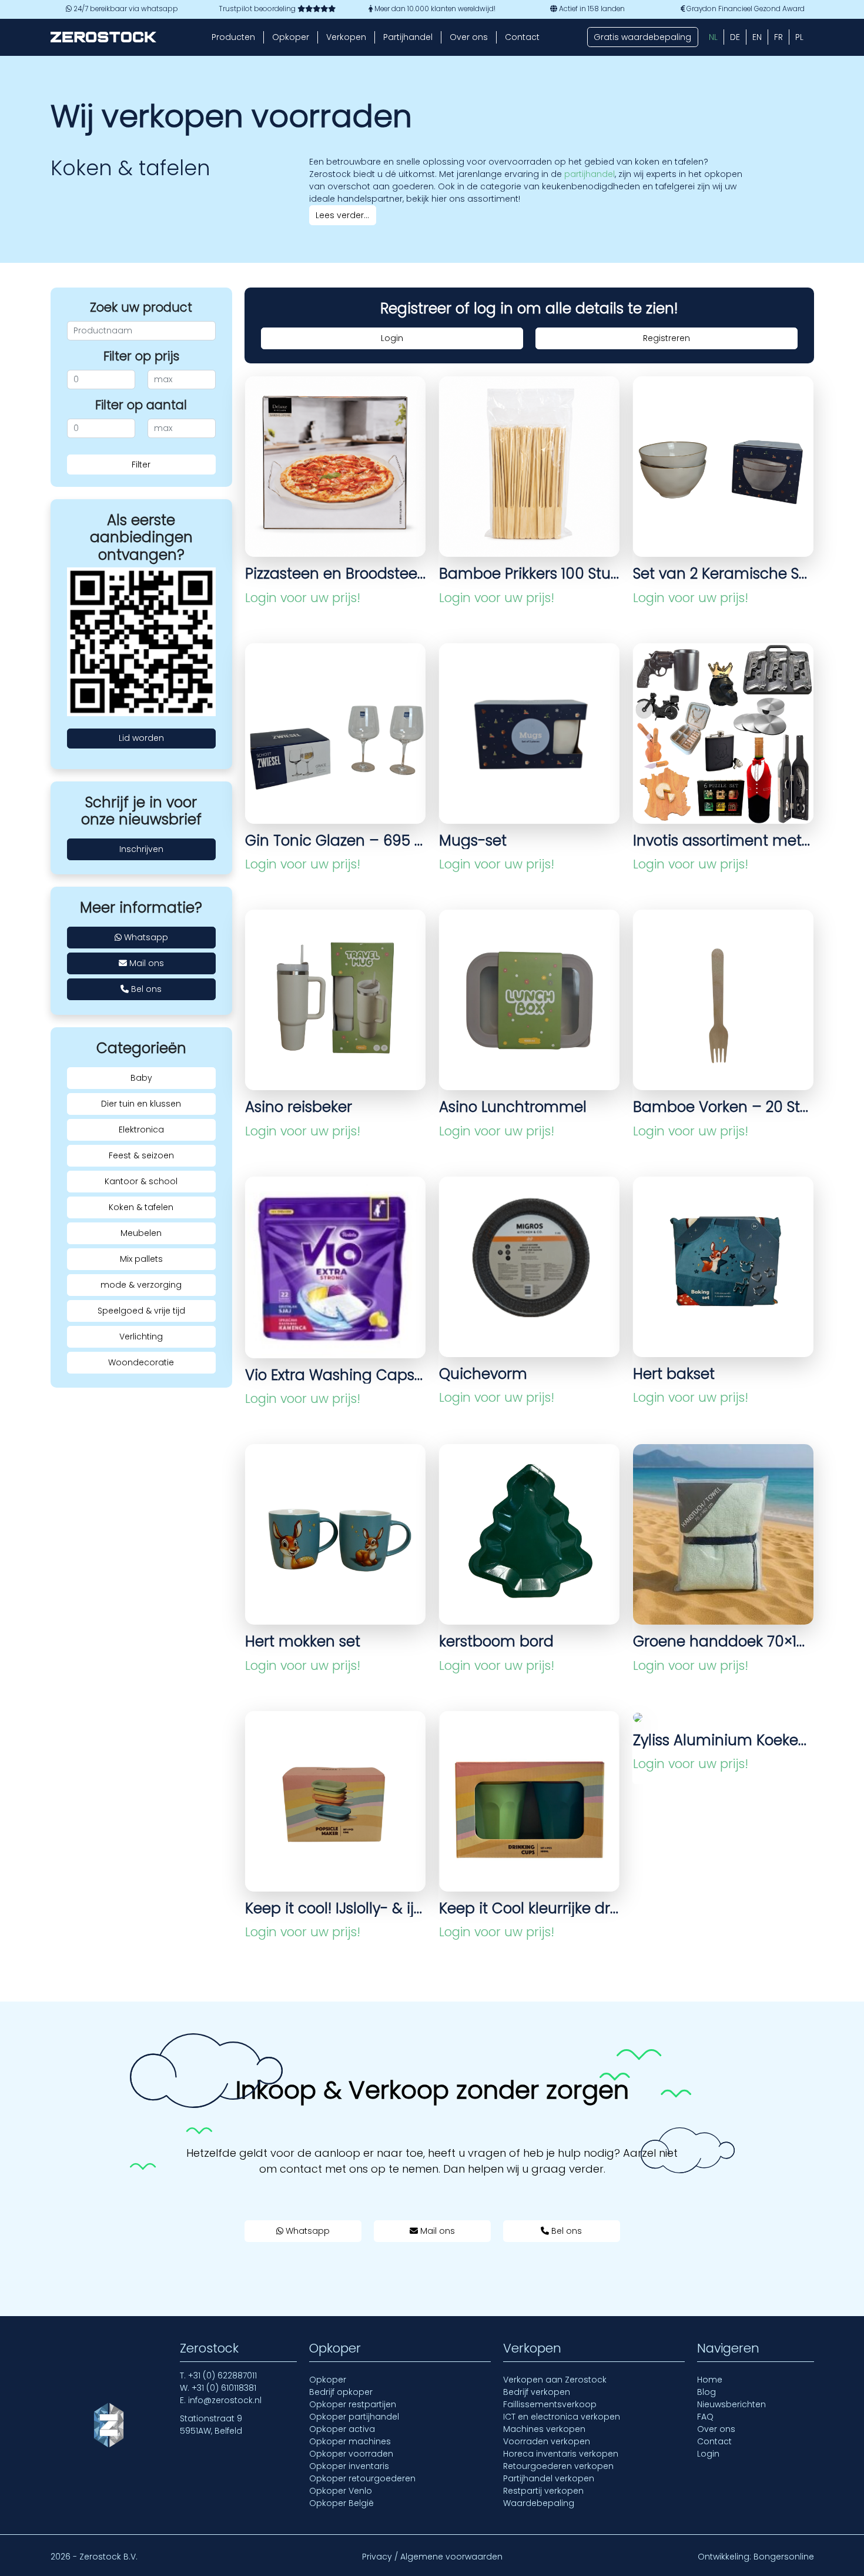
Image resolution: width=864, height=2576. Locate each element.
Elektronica (141, 1130)
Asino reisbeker (299, 1107)
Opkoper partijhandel (354, 2417)
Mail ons (145, 963)
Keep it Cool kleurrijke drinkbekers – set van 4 (529, 1908)
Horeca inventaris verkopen (561, 2454)
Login (392, 338)
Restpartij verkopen (543, 2491)
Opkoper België (341, 2503)
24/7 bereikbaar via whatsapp (125, 9)
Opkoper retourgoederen (362, 2478)
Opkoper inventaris (349, 2466)
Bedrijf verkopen (537, 2392)
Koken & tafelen (141, 1207)
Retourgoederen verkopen (558, 2466)
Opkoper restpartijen (353, 2404)
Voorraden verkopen (547, 2441)
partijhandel (590, 174)
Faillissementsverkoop (550, 2404)
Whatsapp (145, 937)
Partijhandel (408, 37)
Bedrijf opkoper (341, 2392)
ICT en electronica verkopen (562, 2417)
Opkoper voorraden (351, 2454)
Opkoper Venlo (341, 2491)
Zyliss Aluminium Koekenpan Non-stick (723, 1740)
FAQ (705, 2417)
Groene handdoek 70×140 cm (723, 1641)
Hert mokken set (303, 1641)
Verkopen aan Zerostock (555, 2380)
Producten (233, 37)
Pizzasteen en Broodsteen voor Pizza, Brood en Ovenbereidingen (335, 574)
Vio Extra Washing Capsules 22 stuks (335, 1375)
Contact (522, 37)
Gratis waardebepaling (642, 37)
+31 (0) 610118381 (224, 2388)
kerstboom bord (496, 1641)
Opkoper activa (342, 2429)
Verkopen (346, 37)
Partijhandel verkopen (549, 2478)
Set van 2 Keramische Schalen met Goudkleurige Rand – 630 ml (723, 574)
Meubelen (141, 1233)
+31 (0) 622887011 (222, 2375)
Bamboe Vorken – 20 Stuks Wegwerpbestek (723, 1107)
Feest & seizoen (141, 1155)
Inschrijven (141, 849)
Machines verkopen (544, 2429)
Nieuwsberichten (731, 2404)
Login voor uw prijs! (303, 598)
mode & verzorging (141, 1285)
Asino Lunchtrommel (513, 1107)
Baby (141, 1078)
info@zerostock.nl (225, 2400)
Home (710, 2380)
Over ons (469, 37)
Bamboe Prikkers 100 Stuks (529, 574)
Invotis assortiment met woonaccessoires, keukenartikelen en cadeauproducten (723, 841)
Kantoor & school (141, 1181)
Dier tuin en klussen (141, 1104)
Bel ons (145, 989)
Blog (706, 2392)
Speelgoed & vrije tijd (141, 1311)
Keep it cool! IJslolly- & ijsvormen (335, 1908)
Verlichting (141, 1337)
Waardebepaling (539, 2503)
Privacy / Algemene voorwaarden (432, 2557)
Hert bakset (674, 1374)
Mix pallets (141, 1259)
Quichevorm (483, 1374)
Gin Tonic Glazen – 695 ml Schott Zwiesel (335, 841)
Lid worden (141, 738)
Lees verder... (342, 215)
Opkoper (291, 37)
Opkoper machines (350, 2441)
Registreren (667, 338)
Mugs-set (473, 841)
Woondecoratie (141, 1362)
